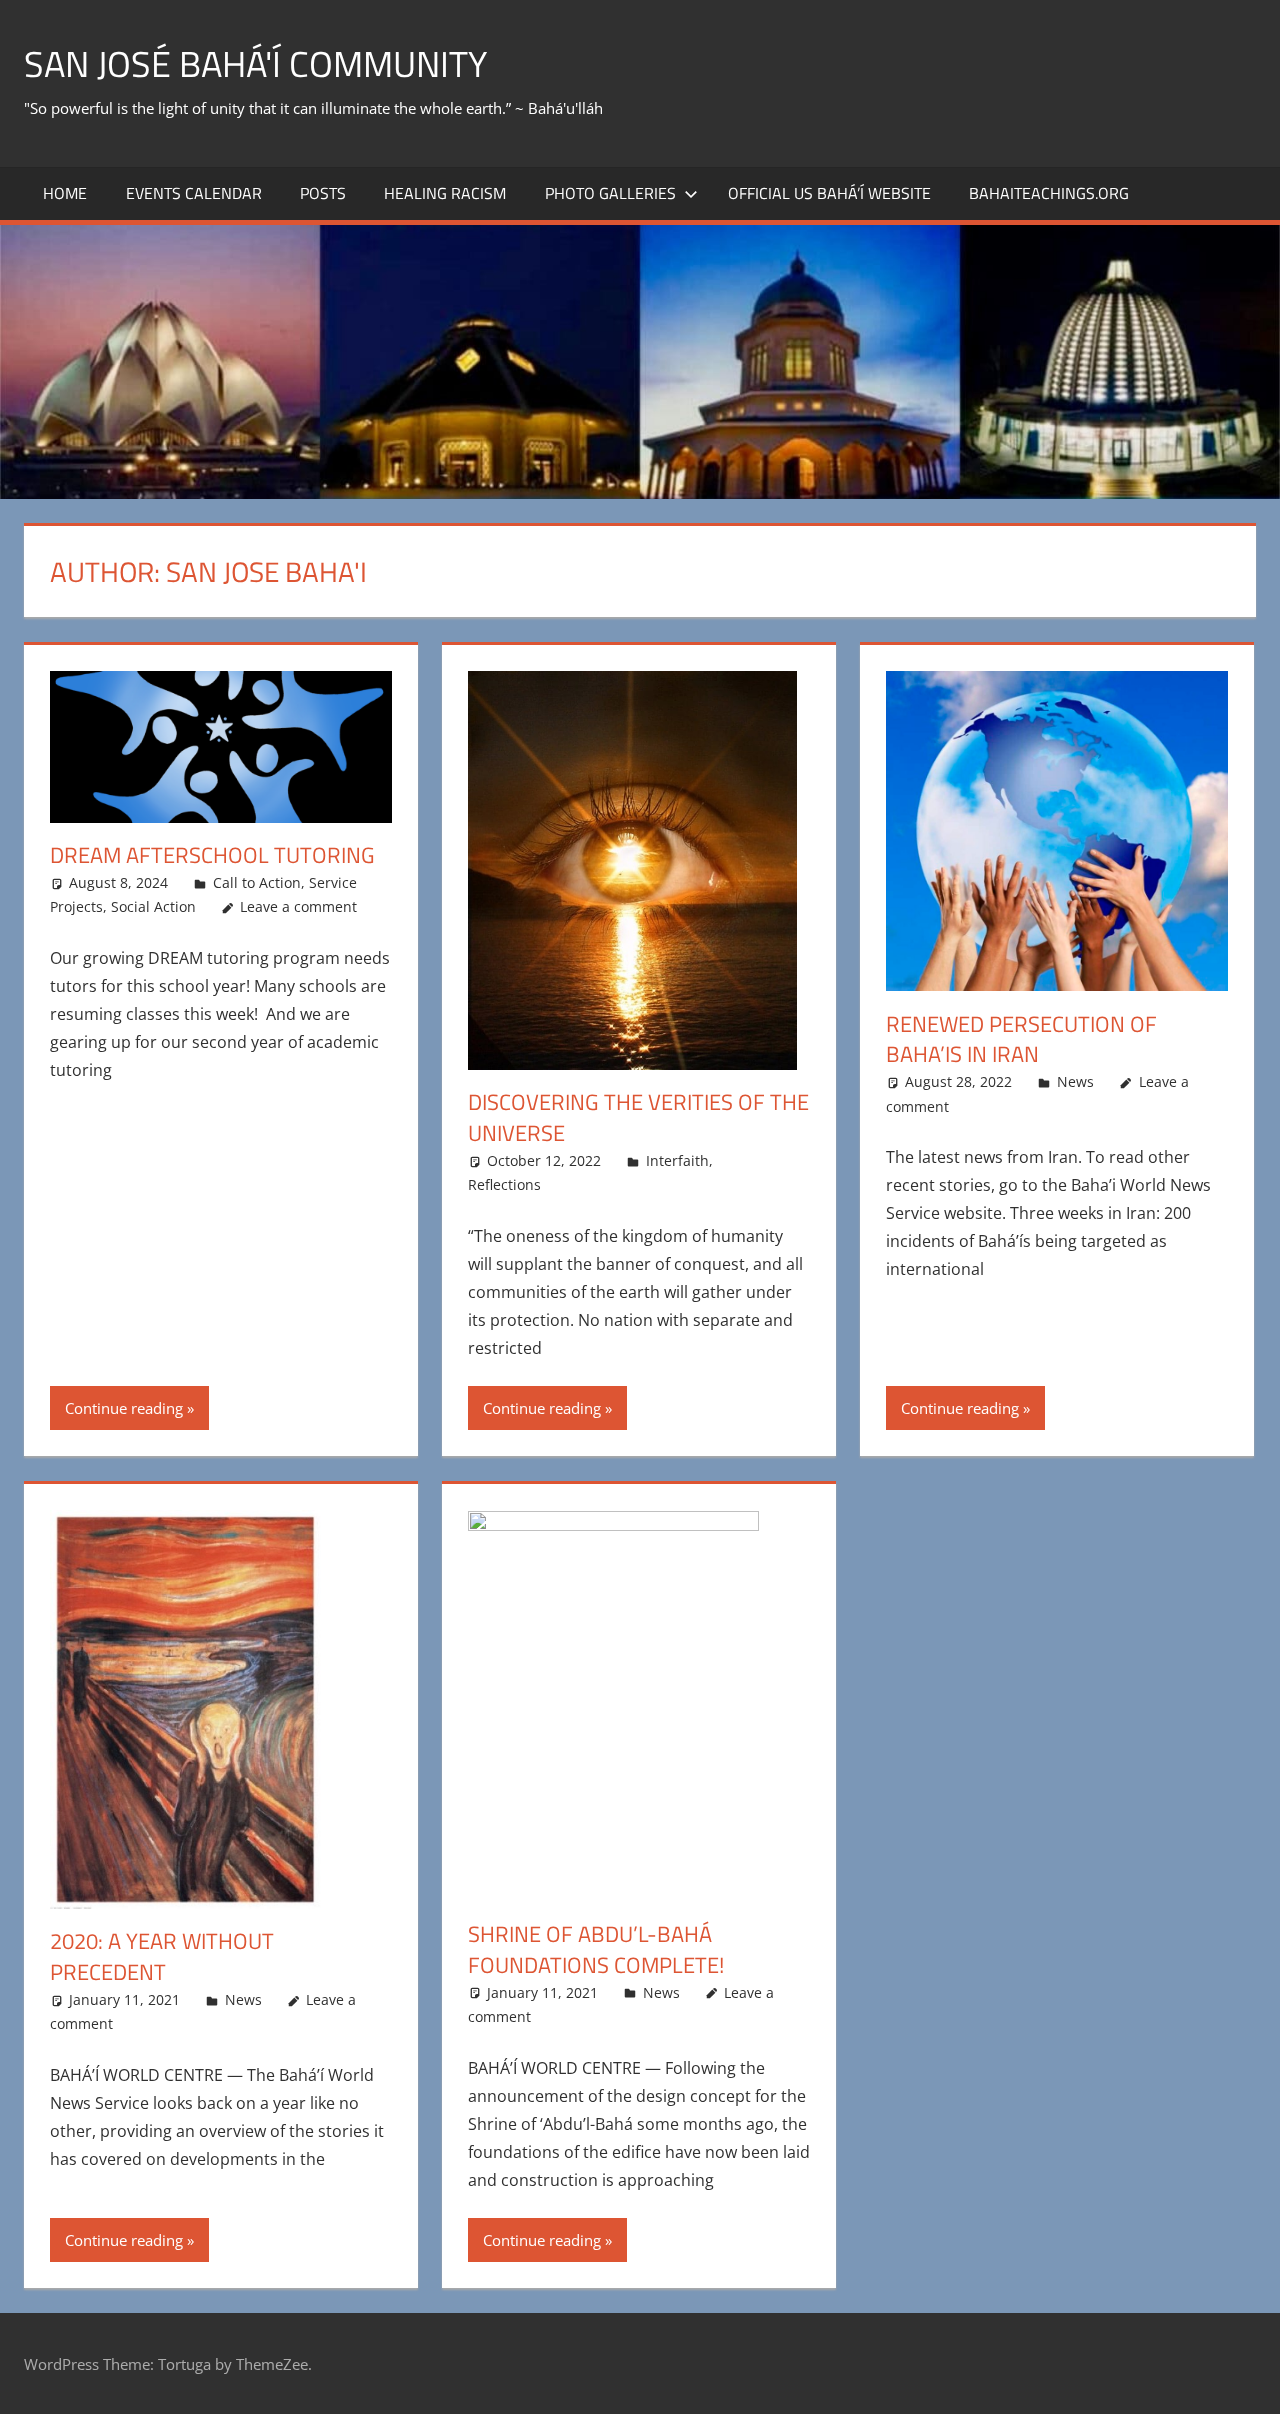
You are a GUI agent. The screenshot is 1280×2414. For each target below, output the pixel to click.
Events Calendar (194, 193)
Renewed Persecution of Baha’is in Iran (1021, 1039)
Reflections (504, 1184)
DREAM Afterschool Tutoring (212, 855)
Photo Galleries (610, 193)
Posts (323, 193)
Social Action (153, 906)
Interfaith (677, 1160)
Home (65, 193)
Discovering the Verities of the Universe (638, 1117)
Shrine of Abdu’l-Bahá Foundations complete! (596, 1949)
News (1075, 1081)
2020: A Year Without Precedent (162, 1956)
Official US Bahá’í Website (829, 193)
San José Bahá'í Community (255, 63)
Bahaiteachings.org (1049, 193)
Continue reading (124, 1408)
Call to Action (257, 882)
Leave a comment (298, 906)
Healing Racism (445, 193)
